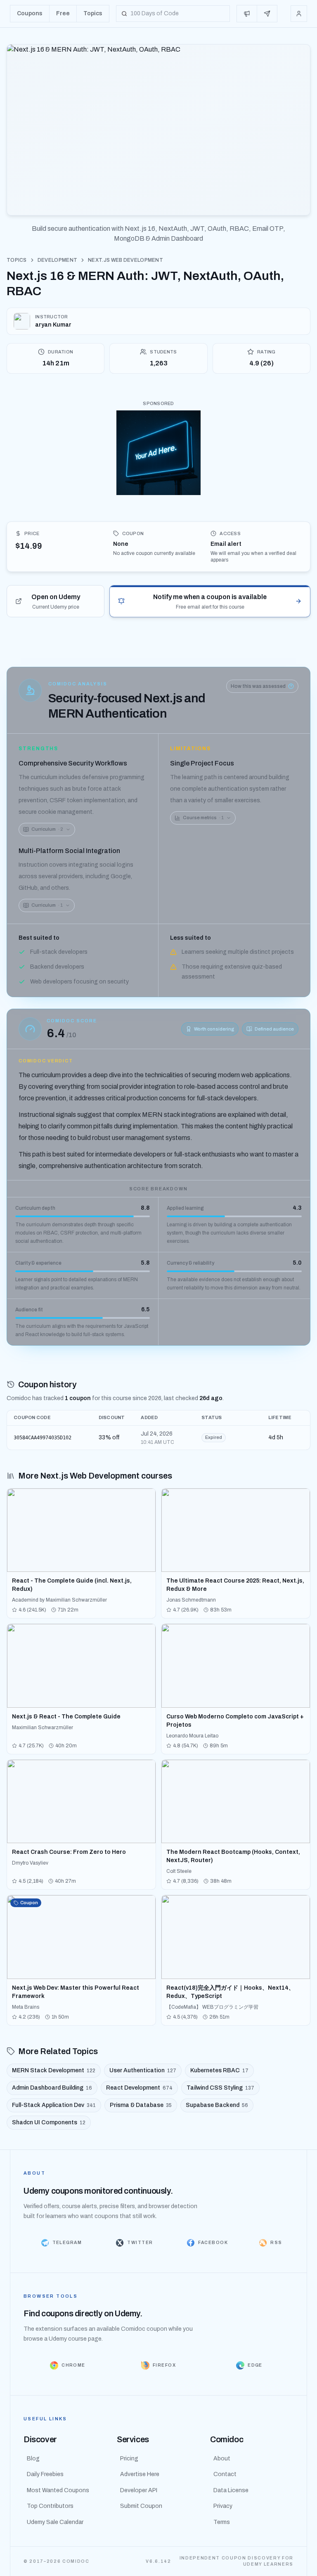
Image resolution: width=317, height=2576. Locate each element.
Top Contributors (50, 2506)
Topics (17, 260)
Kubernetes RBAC (219, 2070)
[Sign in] (299, 14)
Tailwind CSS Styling (220, 2088)
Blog (33, 2459)
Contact (225, 2474)
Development (57, 260)
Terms (222, 2522)
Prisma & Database (141, 2105)
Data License (231, 2490)
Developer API (139, 2490)
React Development (139, 2088)
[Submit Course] (267, 14)
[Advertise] (247, 14)
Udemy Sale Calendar (55, 2522)
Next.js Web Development (125, 260)
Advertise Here (140, 2474)
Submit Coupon (141, 2506)
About (222, 2459)
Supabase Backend (217, 2105)
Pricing (129, 2459)
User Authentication (143, 2070)
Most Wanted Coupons (58, 2490)
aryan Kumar (53, 325)
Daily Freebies (45, 2474)
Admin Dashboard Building (52, 2088)
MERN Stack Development (54, 2070)
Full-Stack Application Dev (54, 2105)
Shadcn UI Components (49, 2122)
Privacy (223, 2506)
